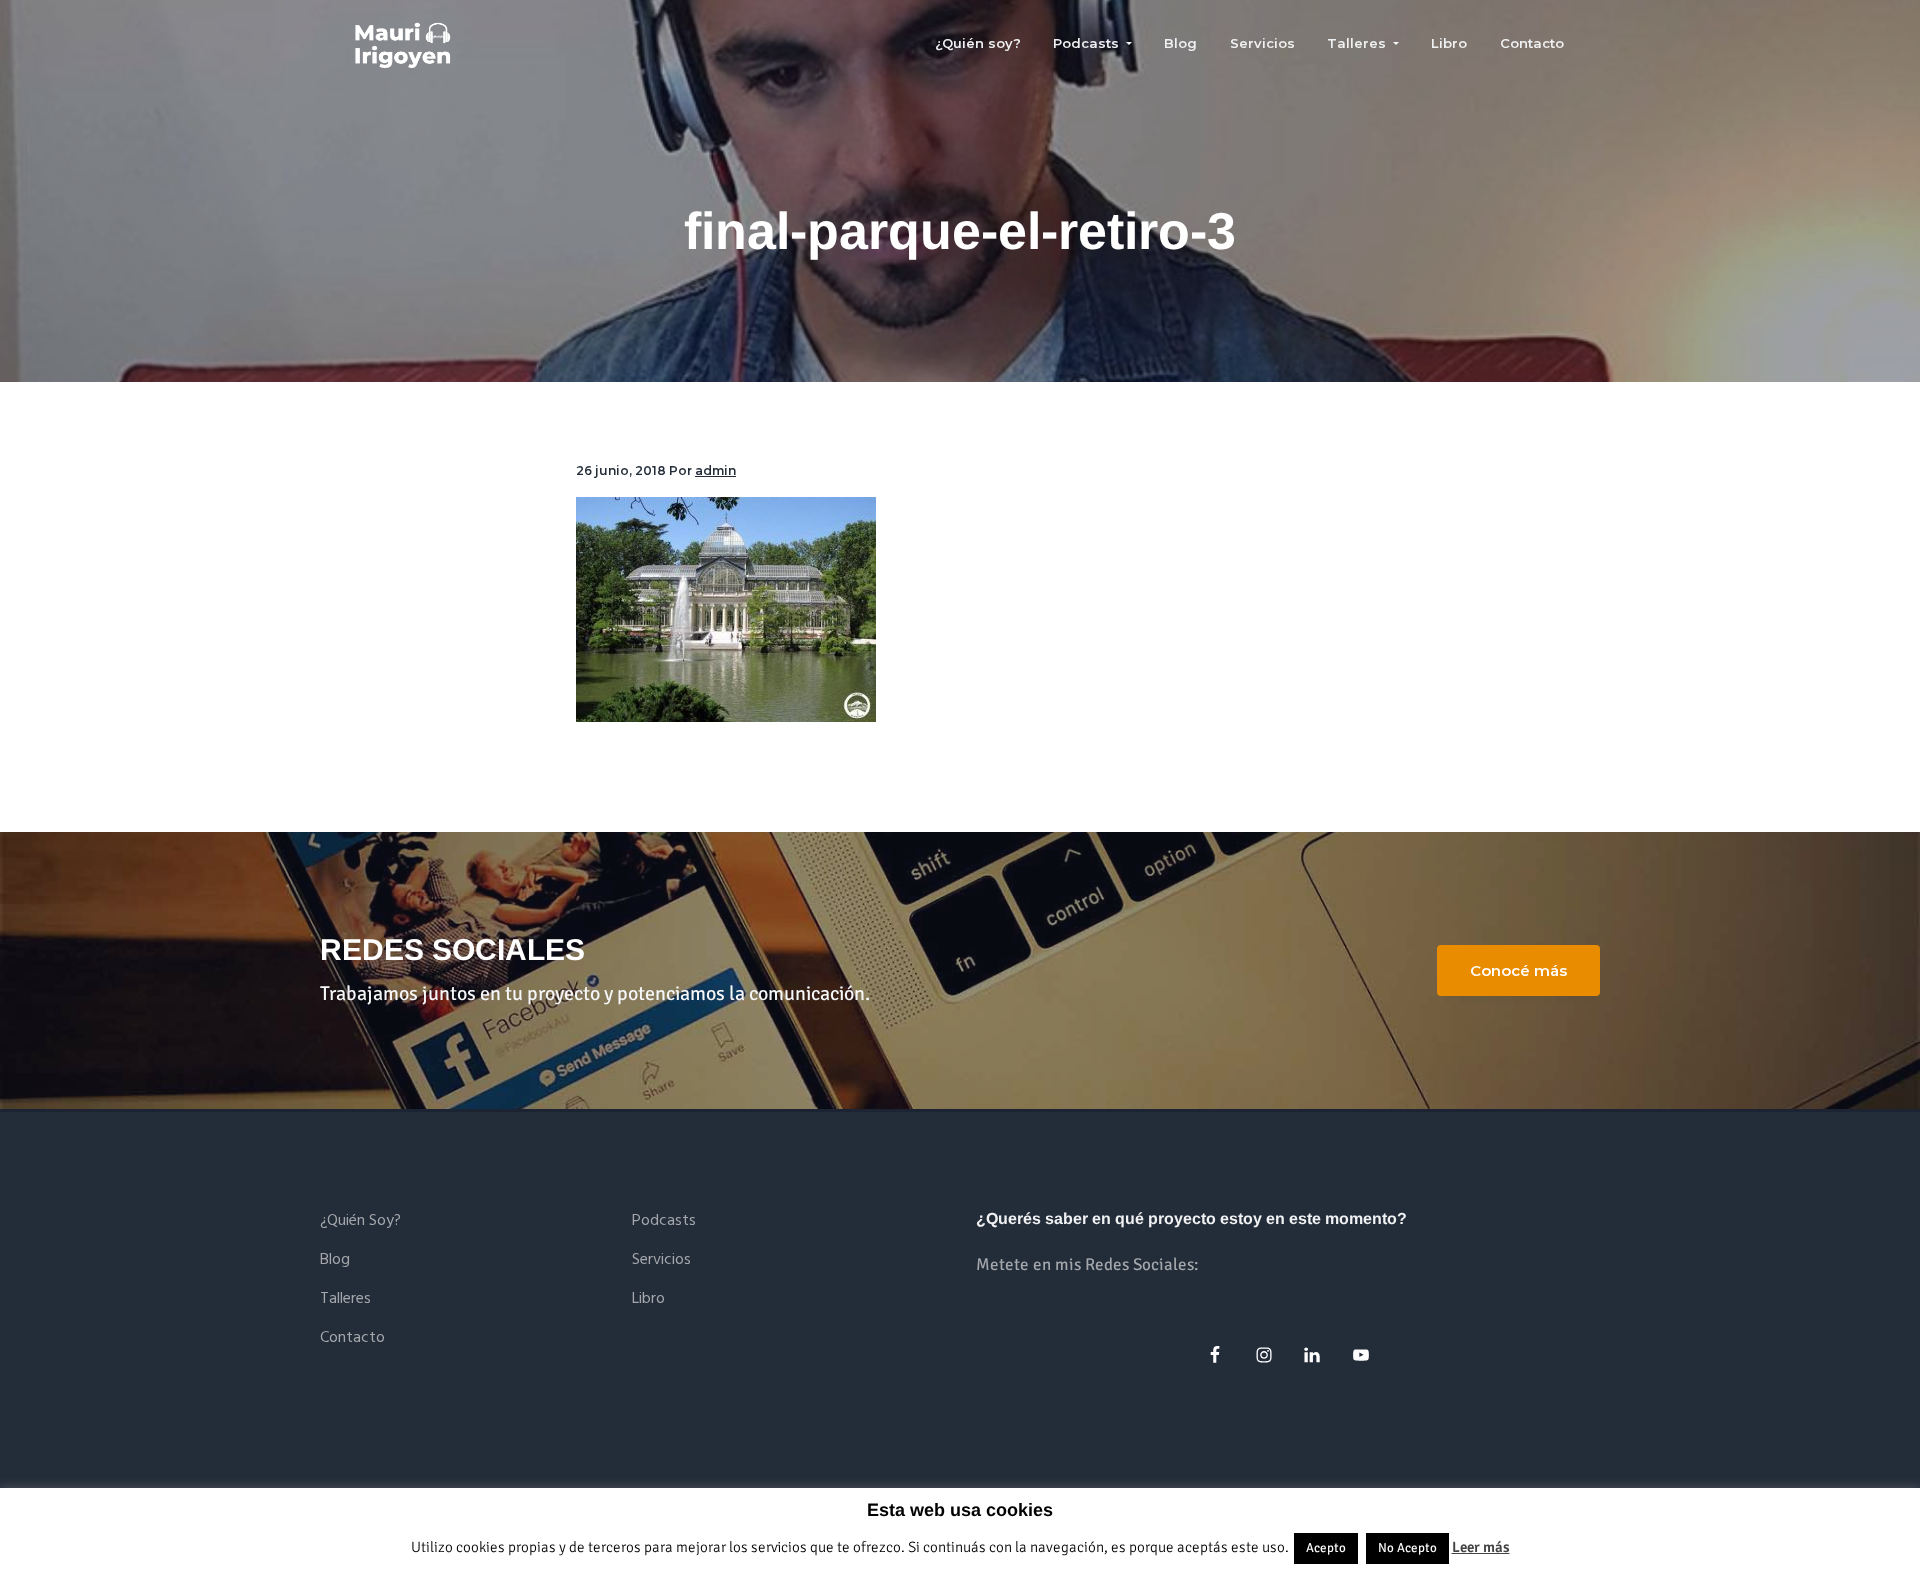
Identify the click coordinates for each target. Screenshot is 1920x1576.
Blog (335, 1260)
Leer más (1481, 1547)
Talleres (345, 1299)
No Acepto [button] (1407, 1548)
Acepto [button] (1326, 1548)
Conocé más (1518, 970)
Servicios (661, 1260)
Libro (648, 1299)
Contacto (352, 1338)
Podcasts (664, 1221)
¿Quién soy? (360, 1221)
